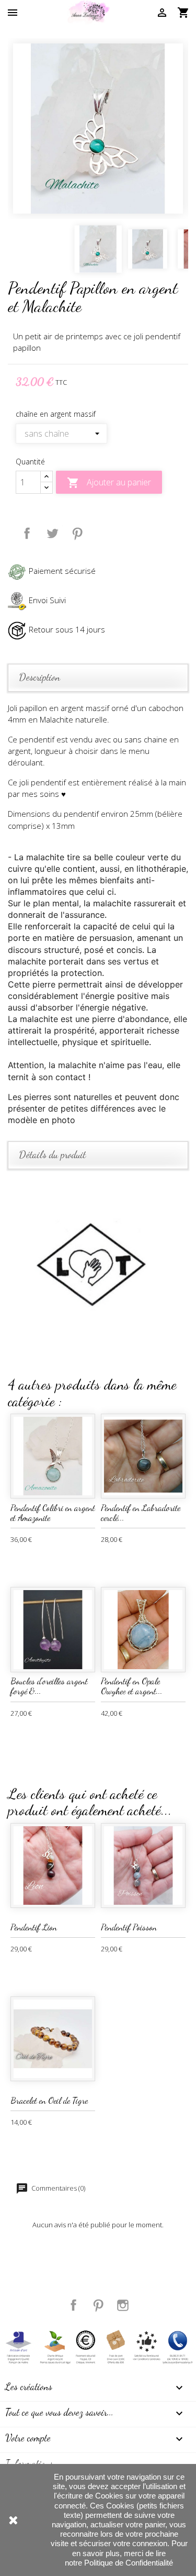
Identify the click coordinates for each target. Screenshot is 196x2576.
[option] (98, 129)
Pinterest (77, 534)
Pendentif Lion (34, 1927)
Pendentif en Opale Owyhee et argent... (132, 1686)
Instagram (123, 2305)
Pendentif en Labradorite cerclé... (141, 1513)
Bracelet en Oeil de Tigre (49, 2100)
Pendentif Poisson (129, 1927)
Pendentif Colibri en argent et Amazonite (53, 1513)
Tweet (52, 534)
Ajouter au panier (109, 483)
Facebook (74, 2305)
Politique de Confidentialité (129, 2563)
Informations (29, 2463)
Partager (27, 534)
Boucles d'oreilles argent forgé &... (49, 1686)
